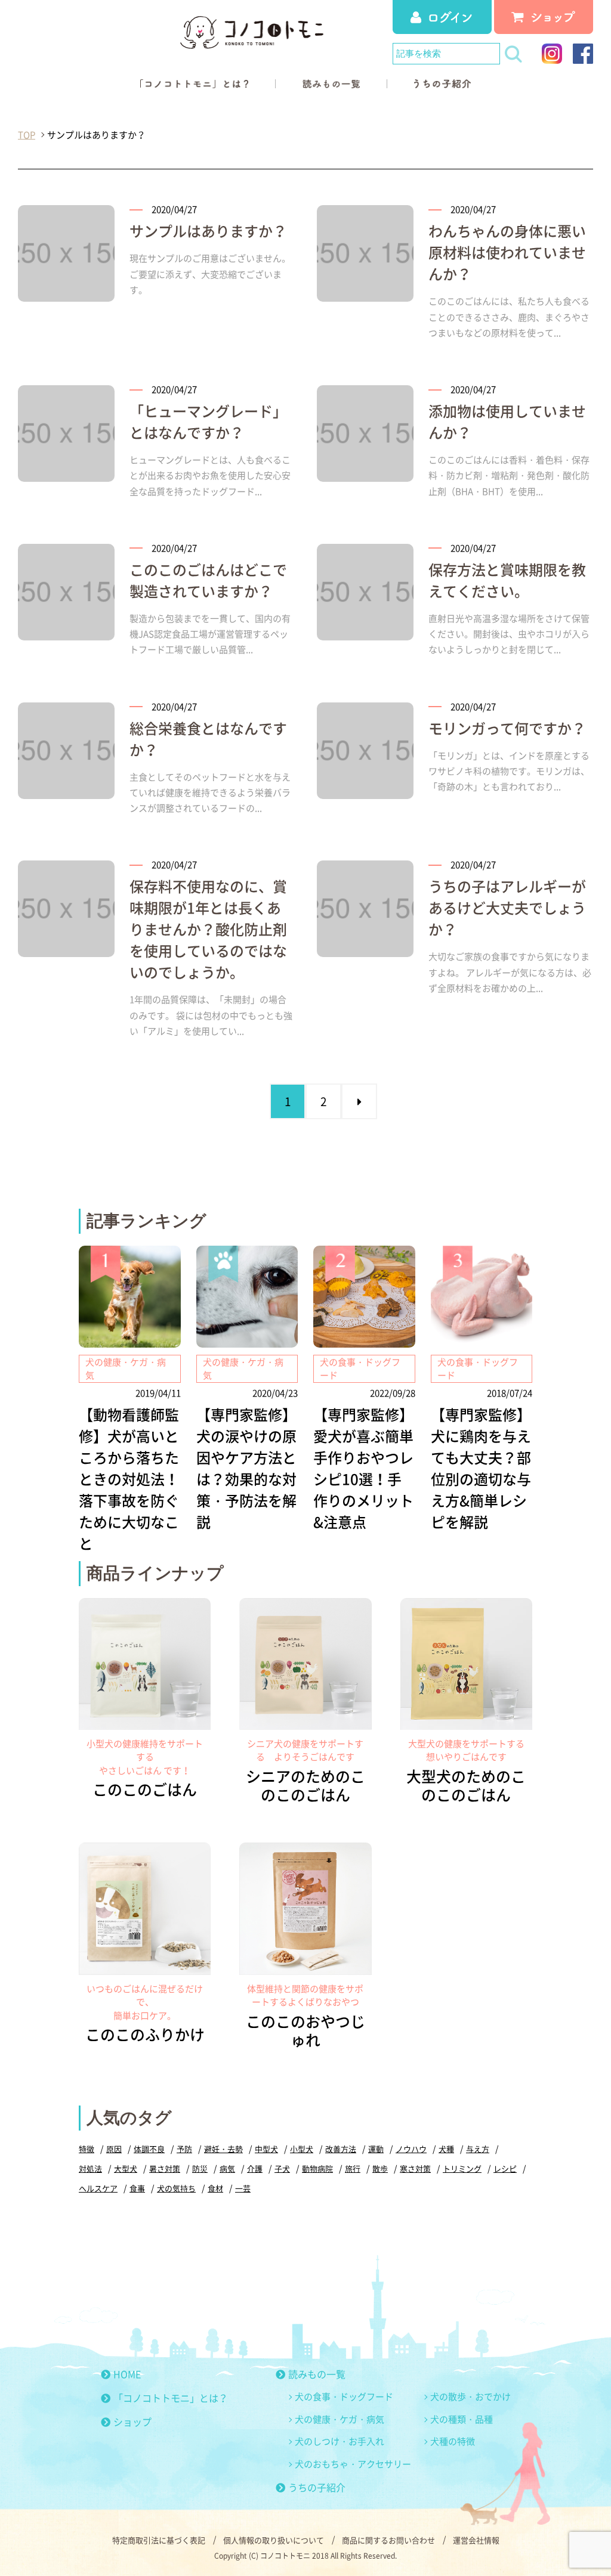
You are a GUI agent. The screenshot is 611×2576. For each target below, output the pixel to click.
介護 (255, 2168)
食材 (215, 2188)
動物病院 (317, 2168)
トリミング (462, 2168)
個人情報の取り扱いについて (274, 2540)
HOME (127, 2374)
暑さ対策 (165, 2168)
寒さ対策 (415, 2168)
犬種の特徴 (453, 2441)
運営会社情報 (476, 2540)
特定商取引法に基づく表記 (159, 2540)
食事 (137, 2188)
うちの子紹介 (317, 2487)
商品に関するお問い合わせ (388, 2540)
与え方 (478, 2149)
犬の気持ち (176, 2188)
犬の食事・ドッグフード (344, 2397)
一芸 (243, 2188)
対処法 (90, 2168)
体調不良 (149, 2149)
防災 (200, 2168)
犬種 (446, 2149)
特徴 (87, 2149)
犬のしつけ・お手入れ (340, 2441)
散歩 (380, 2168)
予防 (184, 2149)
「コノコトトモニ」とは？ (171, 2398)
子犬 (282, 2168)
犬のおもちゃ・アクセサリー (353, 2464)
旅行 (353, 2168)
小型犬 (302, 2149)
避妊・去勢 (223, 2149)
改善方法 (341, 2149)
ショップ (132, 2422)
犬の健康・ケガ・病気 (340, 2419)
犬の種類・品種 (462, 2419)
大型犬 (126, 2168)
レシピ (505, 2168)
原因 (114, 2149)
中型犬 (266, 2149)
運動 (376, 2149)
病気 (227, 2168)
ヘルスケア (98, 2188)
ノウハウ (411, 2149)
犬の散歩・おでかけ (470, 2397)
